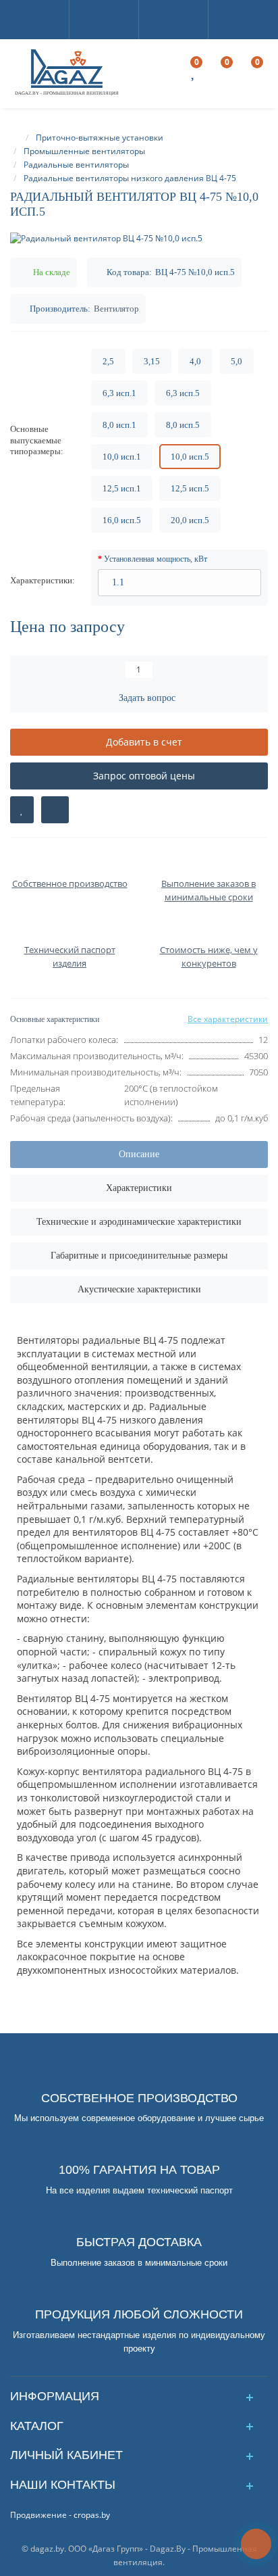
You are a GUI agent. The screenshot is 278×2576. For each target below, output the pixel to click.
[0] (194, 74)
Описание (139, 1154)
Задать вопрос (147, 698)
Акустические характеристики (139, 1289)
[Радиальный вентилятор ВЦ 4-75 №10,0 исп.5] (139, 238)
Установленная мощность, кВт (156, 559)
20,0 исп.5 (190, 520)
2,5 (108, 361)
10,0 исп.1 (122, 457)
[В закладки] (22, 810)
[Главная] (16, 138)
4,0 (195, 361)
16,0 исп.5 (122, 520)
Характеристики (139, 1188)
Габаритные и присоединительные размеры (139, 1256)
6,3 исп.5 (183, 393)
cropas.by (92, 2515)
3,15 (152, 361)
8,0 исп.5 (183, 425)
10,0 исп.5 (190, 457)
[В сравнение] (55, 810)
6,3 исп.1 (119, 393)
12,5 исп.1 (122, 488)
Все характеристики (228, 1019)
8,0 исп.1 (119, 425)
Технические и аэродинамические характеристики (139, 1222)
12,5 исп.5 (190, 488)
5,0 (237, 361)
